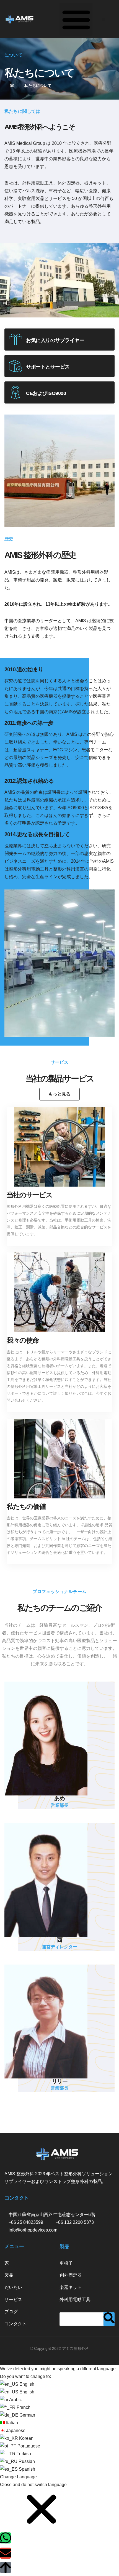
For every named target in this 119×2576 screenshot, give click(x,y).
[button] (76, 19)
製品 (9, 2275)
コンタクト (15, 2324)
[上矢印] (6, 2567)
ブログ (11, 2312)
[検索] (109, 2319)
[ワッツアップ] (6, 2538)
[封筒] (6, 2553)
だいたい (13, 2287)
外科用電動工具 (75, 2300)
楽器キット (71, 2287)
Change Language (18, 2477)
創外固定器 (71, 2275)
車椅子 (66, 2263)
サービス (13, 2300)
